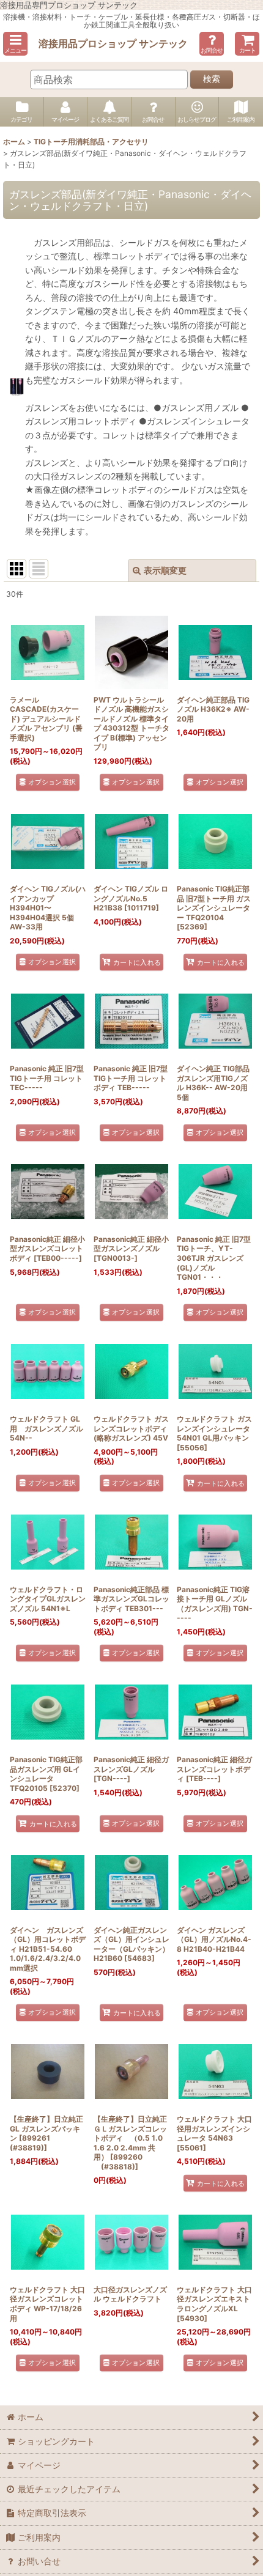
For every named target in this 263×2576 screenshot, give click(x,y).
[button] (15, 44)
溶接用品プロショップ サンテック (113, 43)
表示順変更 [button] (165, 570)
